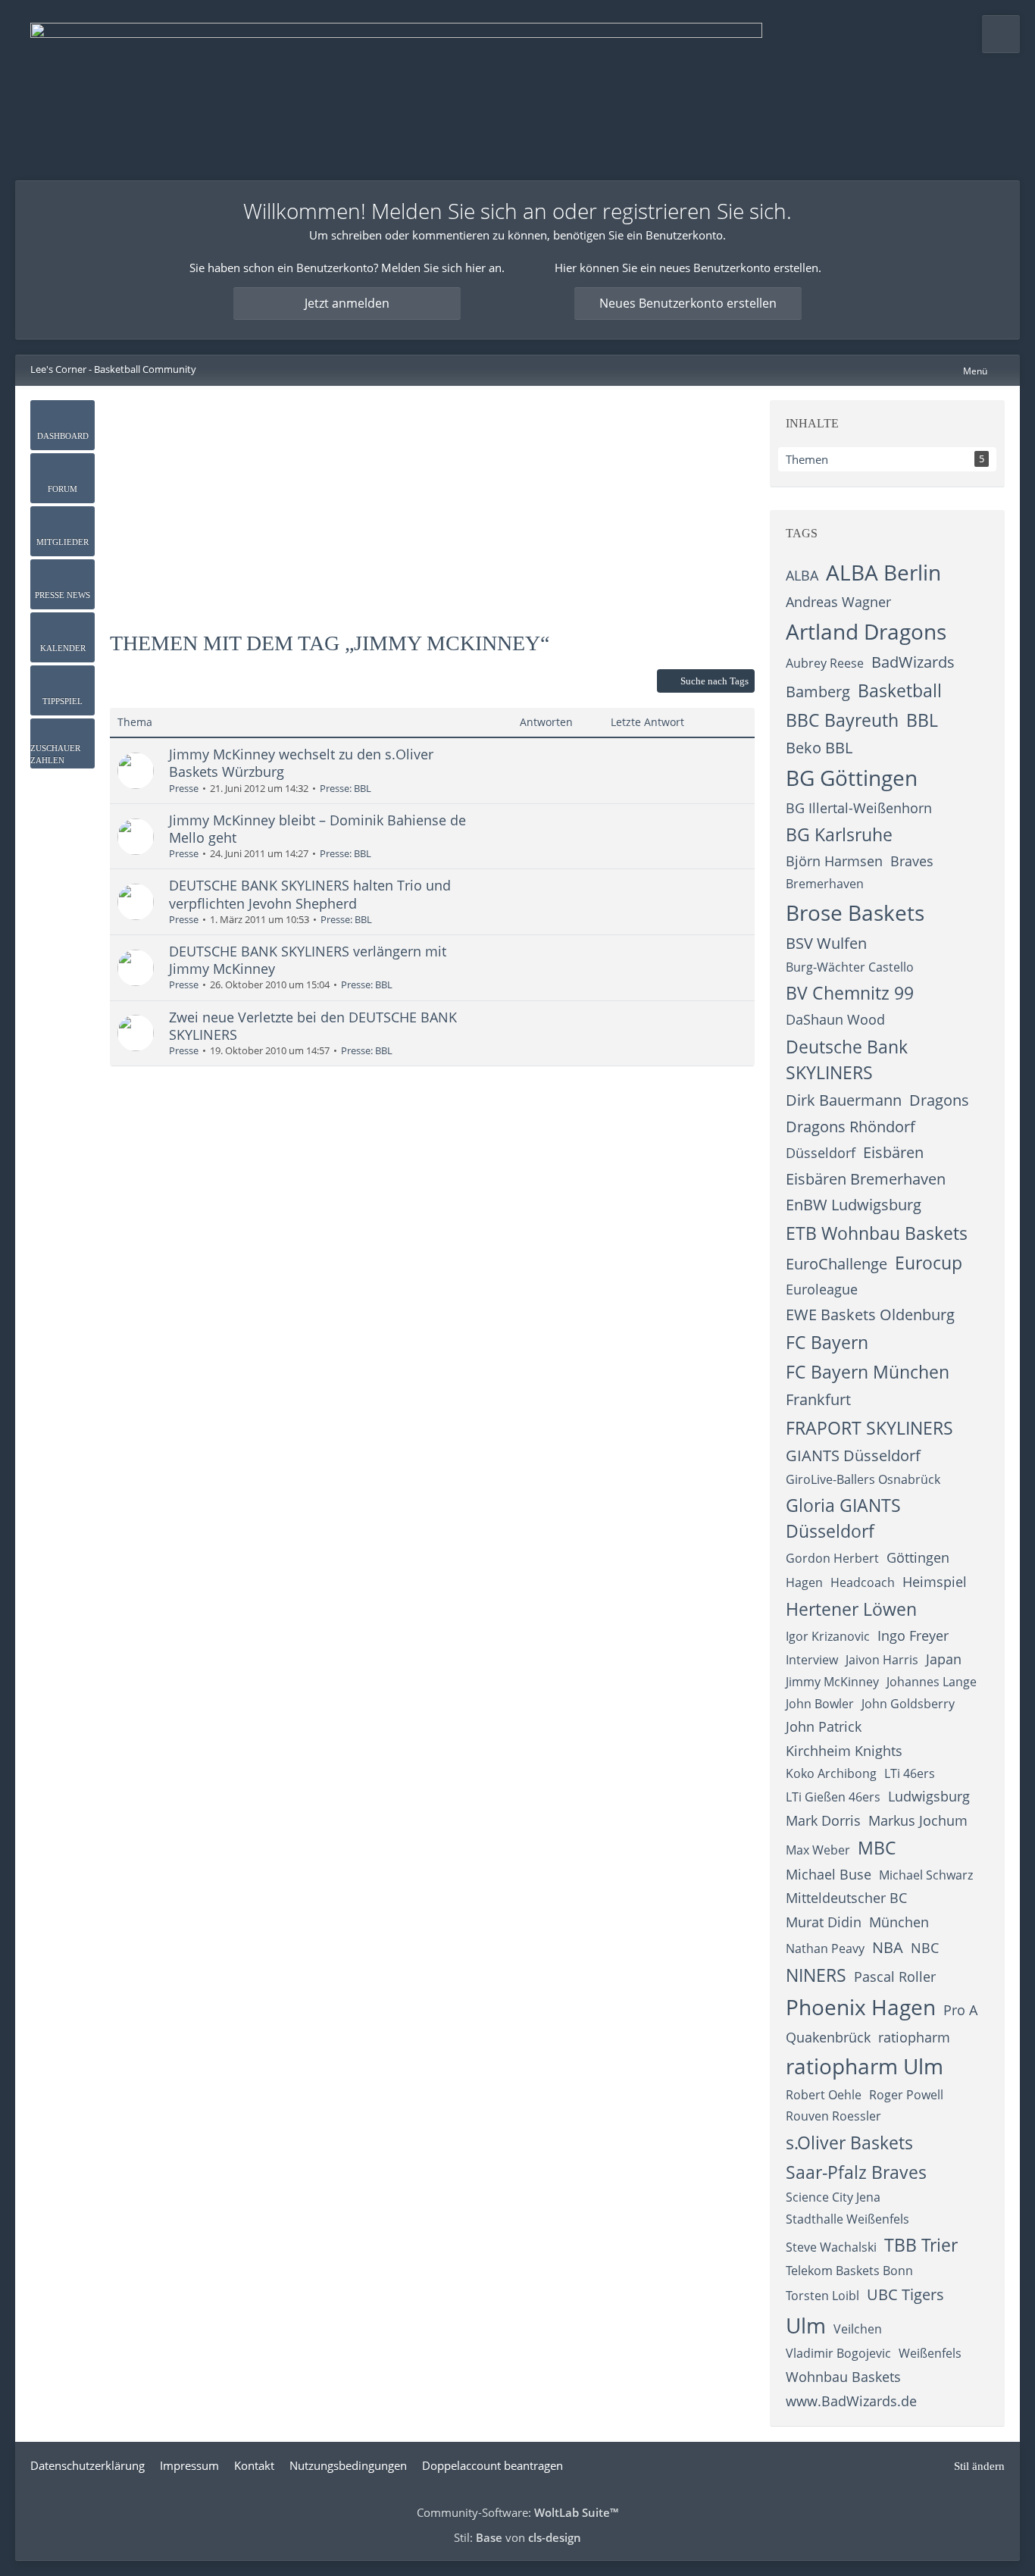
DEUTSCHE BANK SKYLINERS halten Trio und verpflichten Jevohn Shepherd (310, 894)
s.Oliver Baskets (849, 2142)
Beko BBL (819, 748)
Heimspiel (935, 1582)
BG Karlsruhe (839, 834)
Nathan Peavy (825, 1948)
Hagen (804, 1582)
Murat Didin (824, 1922)
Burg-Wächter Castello (850, 967)
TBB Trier (921, 2245)
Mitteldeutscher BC (846, 1898)
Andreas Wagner (838, 602)
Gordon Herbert (832, 1558)
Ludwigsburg (929, 1796)
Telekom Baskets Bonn (849, 2271)
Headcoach (863, 1582)
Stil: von (517, 2537)
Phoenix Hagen (861, 2007)
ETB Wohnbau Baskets (877, 1233)
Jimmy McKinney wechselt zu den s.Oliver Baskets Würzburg (301, 763)
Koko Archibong (831, 1773)
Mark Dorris (823, 1820)
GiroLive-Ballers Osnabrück (863, 1479)
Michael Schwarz (926, 1875)
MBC (877, 1848)
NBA (888, 1947)
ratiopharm (914, 2037)
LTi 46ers (910, 1773)
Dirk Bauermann (844, 1100)
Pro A (960, 2010)
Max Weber (818, 1850)
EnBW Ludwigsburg (854, 1205)
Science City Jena (833, 2197)
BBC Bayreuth (842, 720)
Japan (944, 1659)
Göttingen (918, 1557)
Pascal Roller (895, 1977)
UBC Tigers (905, 2294)
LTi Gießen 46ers (833, 1797)
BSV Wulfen (826, 943)
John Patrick (824, 1726)
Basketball (900, 690)
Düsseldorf (821, 1153)
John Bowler (820, 1704)
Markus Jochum (918, 1820)
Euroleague (822, 1289)
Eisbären (893, 1152)
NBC (925, 1948)
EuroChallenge (836, 1264)
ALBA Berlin (883, 572)
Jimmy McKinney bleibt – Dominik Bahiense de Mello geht (317, 829)
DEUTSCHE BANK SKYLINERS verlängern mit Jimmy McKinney (308, 960)
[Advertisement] (433, 506)
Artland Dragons (866, 631)
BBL (922, 720)
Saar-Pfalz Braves (856, 2172)
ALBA (802, 575)
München (899, 1922)
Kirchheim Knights (844, 1751)
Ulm (806, 2325)
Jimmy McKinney (832, 1682)
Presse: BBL (346, 788)
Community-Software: (517, 2512)
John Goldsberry (908, 1704)
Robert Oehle (824, 2095)
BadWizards (913, 662)
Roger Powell (906, 2095)
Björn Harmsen (834, 861)
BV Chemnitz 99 (850, 993)
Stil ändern (979, 2466)
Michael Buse (829, 1874)
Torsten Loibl (822, 2296)
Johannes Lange (932, 1682)
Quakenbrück (828, 2037)
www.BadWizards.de (851, 2401)
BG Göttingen (852, 778)
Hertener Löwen (851, 1609)
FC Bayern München (868, 1372)
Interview (812, 1660)
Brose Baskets (855, 912)
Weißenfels (930, 2353)
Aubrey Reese (825, 663)
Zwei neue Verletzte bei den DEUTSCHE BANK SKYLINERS (313, 1026)
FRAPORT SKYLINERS (869, 1428)
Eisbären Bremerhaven (866, 1179)
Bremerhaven (825, 884)
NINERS (816, 1975)
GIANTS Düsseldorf (853, 1455)
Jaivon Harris (882, 1660)
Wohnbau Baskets (843, 2377)
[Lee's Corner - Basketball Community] (396, 90)
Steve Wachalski (831, 2247)
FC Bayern (827, 1342)
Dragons (939, 1100)
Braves (912, 861)
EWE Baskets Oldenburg (870, 1315)
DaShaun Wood (835, 1019)
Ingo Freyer (913, 1635)
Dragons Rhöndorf (851, 1127)
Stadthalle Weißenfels (847, 2219)
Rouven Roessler (833, 2116)
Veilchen (858, 2329)
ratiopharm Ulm (865, 2066)
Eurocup (929, 1263)
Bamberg (818, 692)
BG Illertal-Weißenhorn (859, 808)
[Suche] (1001, 34)
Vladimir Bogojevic (838, 2353)
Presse (184, 788)
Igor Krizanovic (828, 1636)
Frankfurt (818, 1399)
